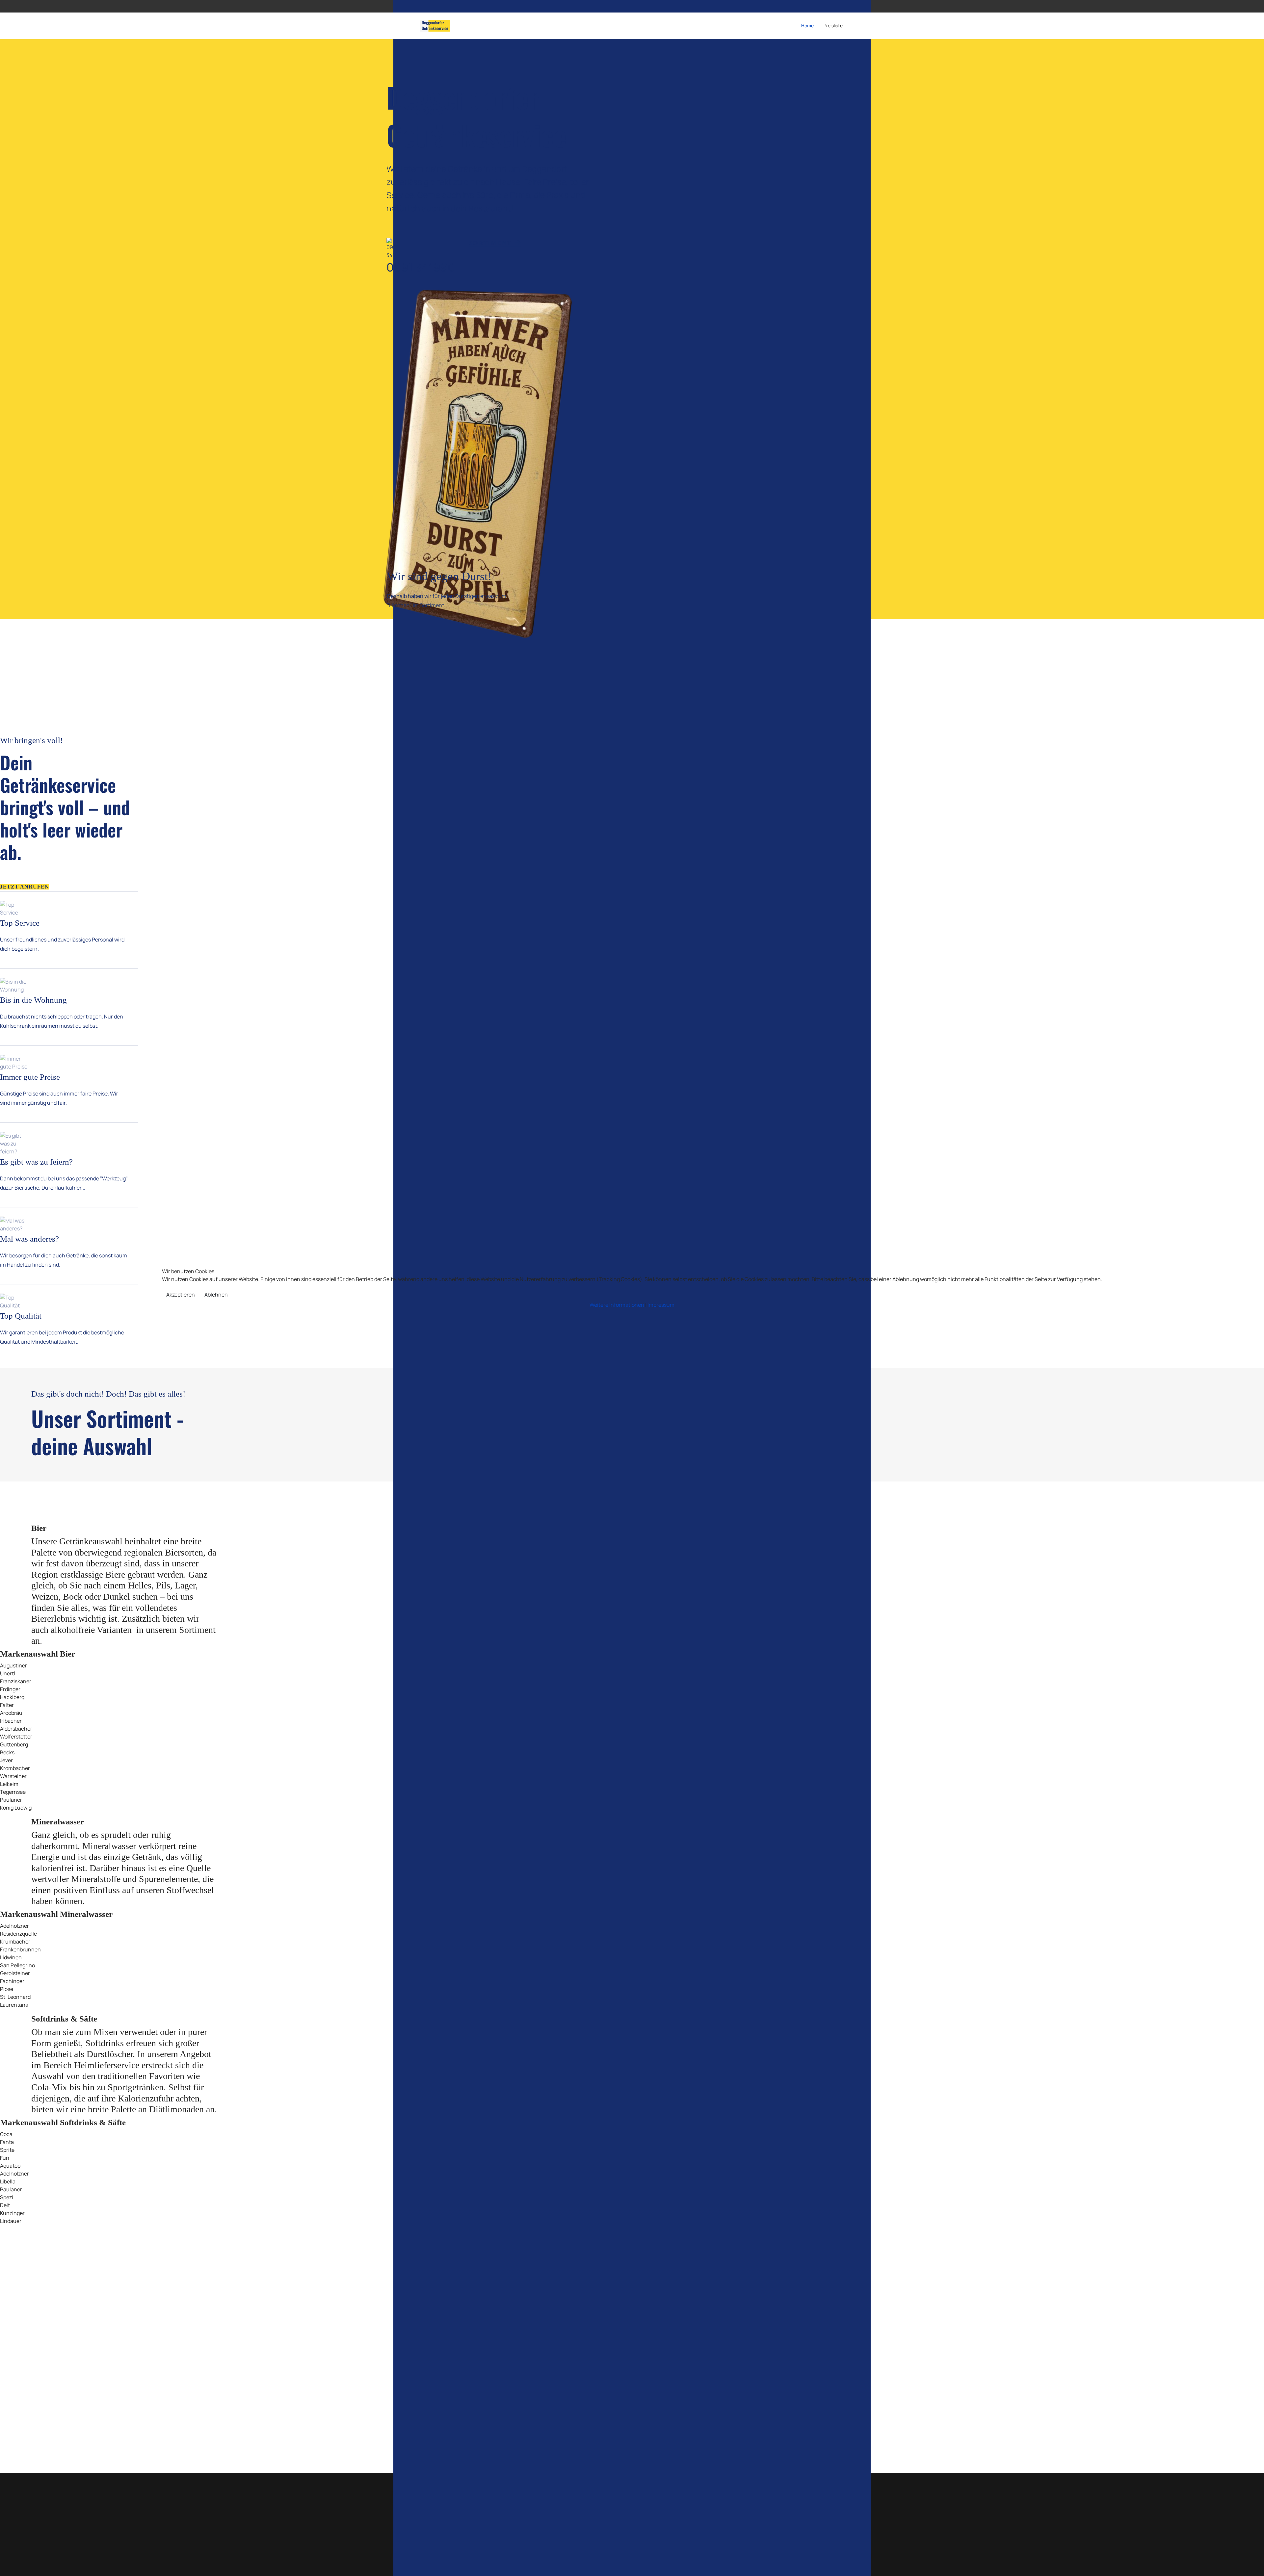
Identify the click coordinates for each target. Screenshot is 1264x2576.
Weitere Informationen (617, 1305)
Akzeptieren (181, 1295)
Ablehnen (216, 1295)
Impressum (661, 1305)
